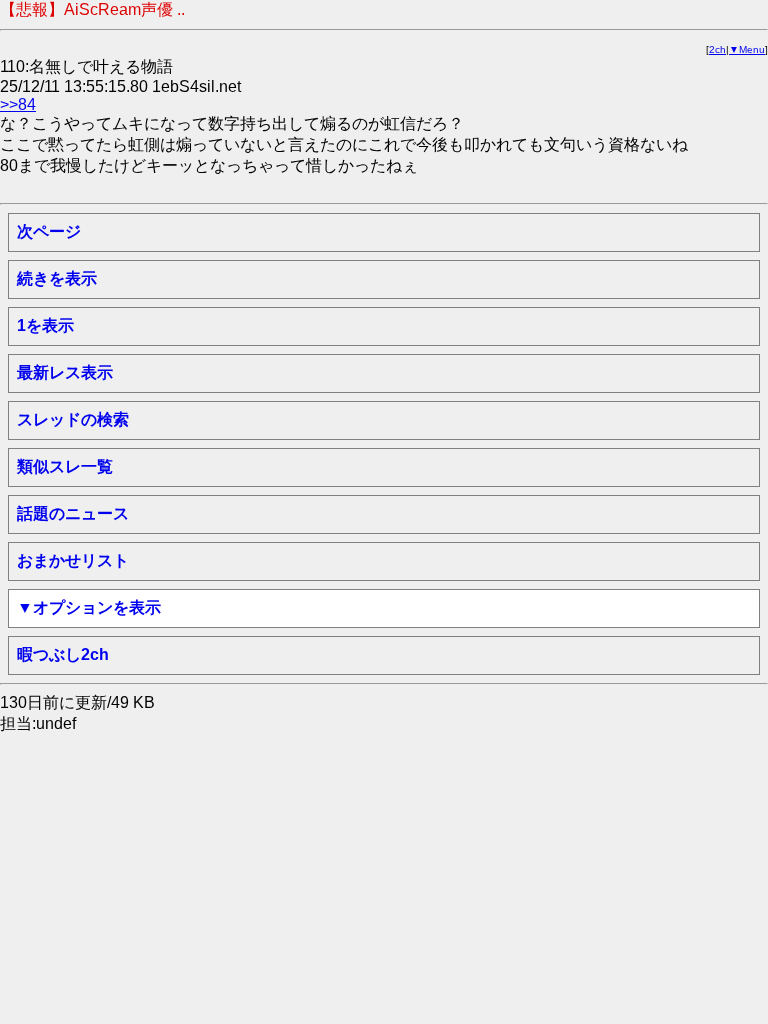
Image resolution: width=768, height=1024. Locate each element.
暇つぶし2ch (63, 654)
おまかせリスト (73, 560)
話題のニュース (73, 513)
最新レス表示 (65, 372)
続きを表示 (57, 278)
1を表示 (45, 325)
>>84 (18, 104)
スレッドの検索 (73, 419)
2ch (717, 49)
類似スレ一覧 (65, 466)
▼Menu (747, 49)
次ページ (49, 231)
